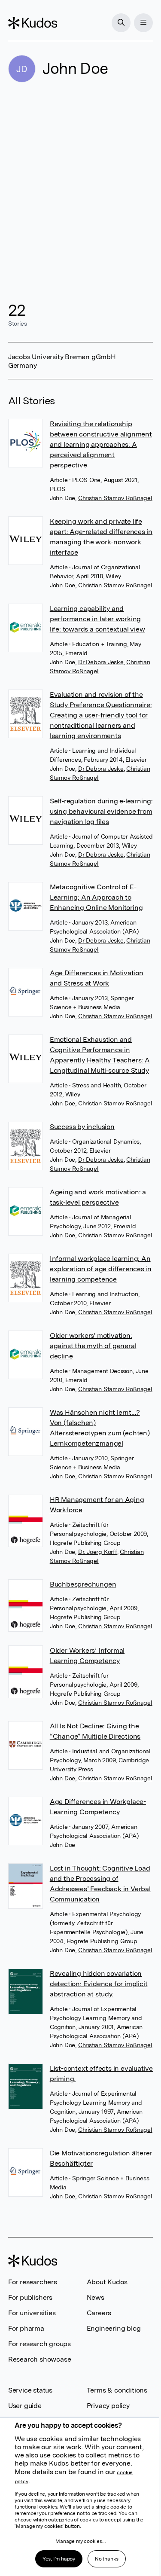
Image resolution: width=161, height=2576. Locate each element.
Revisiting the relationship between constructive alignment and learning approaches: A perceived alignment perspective (101, 444)
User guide (25, 2406)
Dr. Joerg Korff (98, 1552)
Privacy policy (108, 2406)
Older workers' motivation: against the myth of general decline (93, 1346)
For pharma (26, 2328)
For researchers (33, 2282)
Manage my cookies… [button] (80, 2541)
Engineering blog (114, 2328)
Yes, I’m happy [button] (59, 2559)
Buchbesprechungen (83, 1584)
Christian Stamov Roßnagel (115, 498)
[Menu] (143, 23)
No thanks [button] (107, 2559)
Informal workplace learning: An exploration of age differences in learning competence (101, 1269)
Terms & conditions (117, 2390)
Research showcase (40, 2359)
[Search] (121, 23)
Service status (30, 2390)
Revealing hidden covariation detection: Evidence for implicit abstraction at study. (99, 1984)
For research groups (39, 2344)
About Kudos (107, 2282)
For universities (32, 2313)
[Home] (33, 23)
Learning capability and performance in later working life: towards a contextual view (97, 619)
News (96, 2297)
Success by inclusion (82, 1127)
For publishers (30, 2297)
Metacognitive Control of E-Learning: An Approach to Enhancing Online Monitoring (96, 897)
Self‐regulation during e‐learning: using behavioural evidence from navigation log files (101, 811)
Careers (99, 2313)
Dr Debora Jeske (101, 662)
